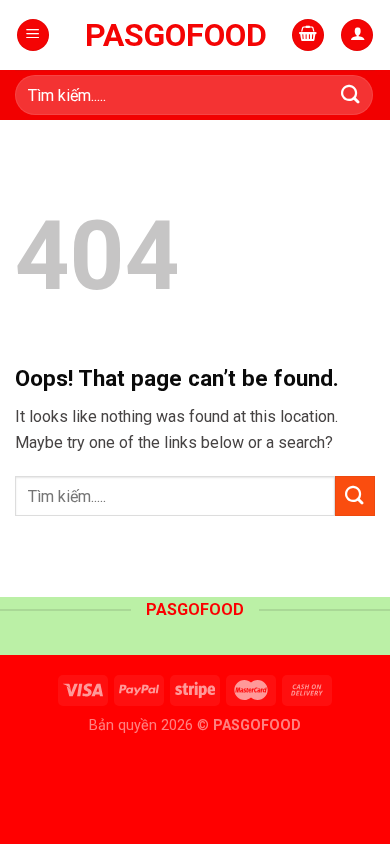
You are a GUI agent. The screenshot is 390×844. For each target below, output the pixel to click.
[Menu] (33, 35)
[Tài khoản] (357, 35)
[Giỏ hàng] (308, 35)
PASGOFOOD (176, 35)
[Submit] (351, 94)
